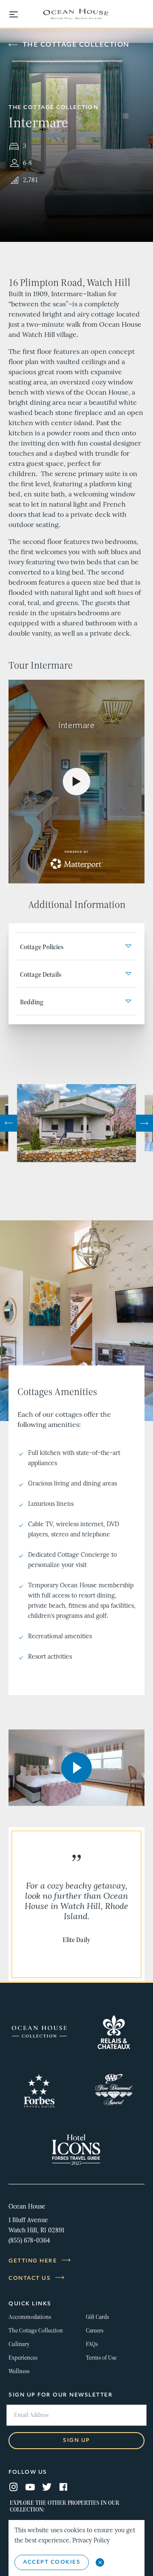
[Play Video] (76, 1768)
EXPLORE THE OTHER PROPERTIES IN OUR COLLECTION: (65, 2506)
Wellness (19, 2371)
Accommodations (30, 2317)
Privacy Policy (91, 2541)
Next (144, 1123)
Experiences (23, 2358)
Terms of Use (101, 2358)
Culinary (19, 2344)
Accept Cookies (52, 2562)
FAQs (92, 2344)
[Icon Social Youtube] (30, 2488)
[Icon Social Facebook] (63, 2488)
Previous (8, 1123)
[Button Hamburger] (18, 15)
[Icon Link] (39, 2032)
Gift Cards (97, 2317)
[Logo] (76, 14)
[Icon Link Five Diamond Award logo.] (114, 2091)
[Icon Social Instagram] (14, 2488)
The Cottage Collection (76, 45)
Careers (95, 2331)
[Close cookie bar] (100, 2562)
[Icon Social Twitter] (47, 2488)
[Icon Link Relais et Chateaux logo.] (114, 2032)
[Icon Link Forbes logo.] (39, 2091)
